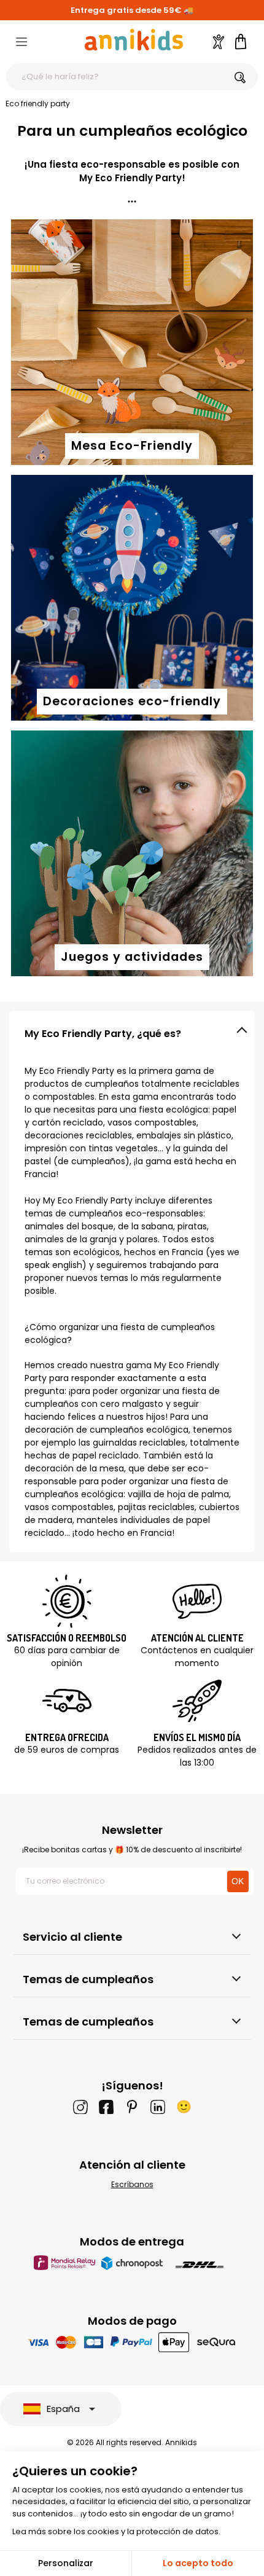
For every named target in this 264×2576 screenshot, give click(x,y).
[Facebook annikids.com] (106, 2107)
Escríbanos (132, 2184)
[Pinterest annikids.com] (132, 2107)
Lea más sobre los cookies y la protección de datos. (116, 2531)
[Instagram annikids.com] (80, 2107)
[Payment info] (132, 2342)
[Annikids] (134, 40)
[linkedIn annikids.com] (158, 2107)
